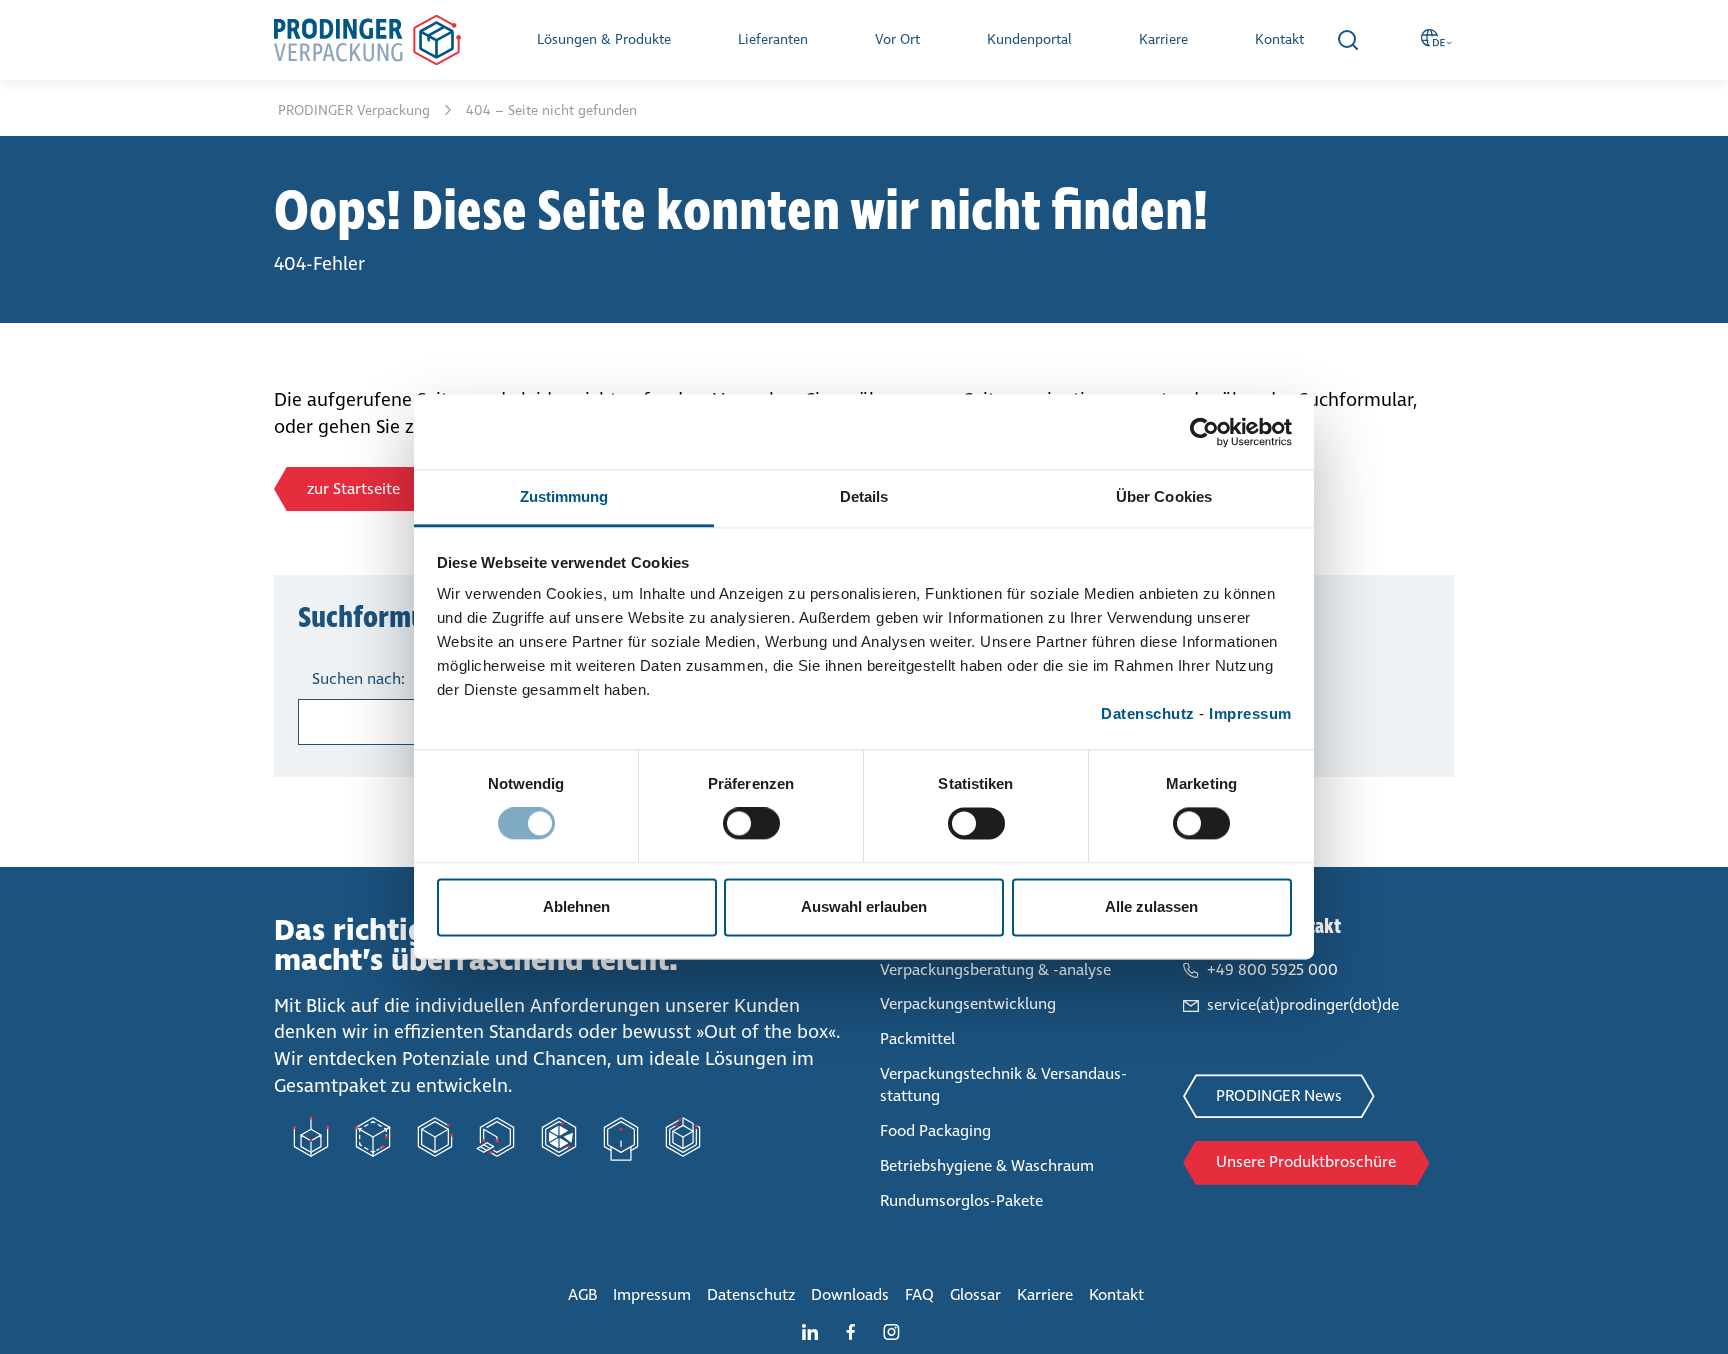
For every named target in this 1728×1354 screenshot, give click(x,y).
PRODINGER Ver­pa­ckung (356, 110)
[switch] (751, 827)
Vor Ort (897, 39)
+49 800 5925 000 (1272, 969)
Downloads (850, 1294)
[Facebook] (858, 1330)
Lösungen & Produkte (604, 39)
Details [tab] (864, 496)
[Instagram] (899, 1330)
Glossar (975, 1294)
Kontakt (1279, 39)
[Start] (367, 40)
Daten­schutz (751, 1294)
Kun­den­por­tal (1029, 39)
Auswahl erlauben (864, 906)
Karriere (1163, 39)
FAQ (919, 1294)
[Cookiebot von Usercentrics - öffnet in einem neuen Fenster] (1204, 432)
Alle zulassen (1151, 906)
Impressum (1250, 713)
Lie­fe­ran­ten (773, 39)
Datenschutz (1148, 713)
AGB (582, 1294)
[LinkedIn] (817, 1330)
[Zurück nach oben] (1673, 1298)
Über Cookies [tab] (1164, 496)
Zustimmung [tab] (564, 496)
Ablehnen (576, 906)
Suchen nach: (358, 678)
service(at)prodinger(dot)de (1303, 1004)
